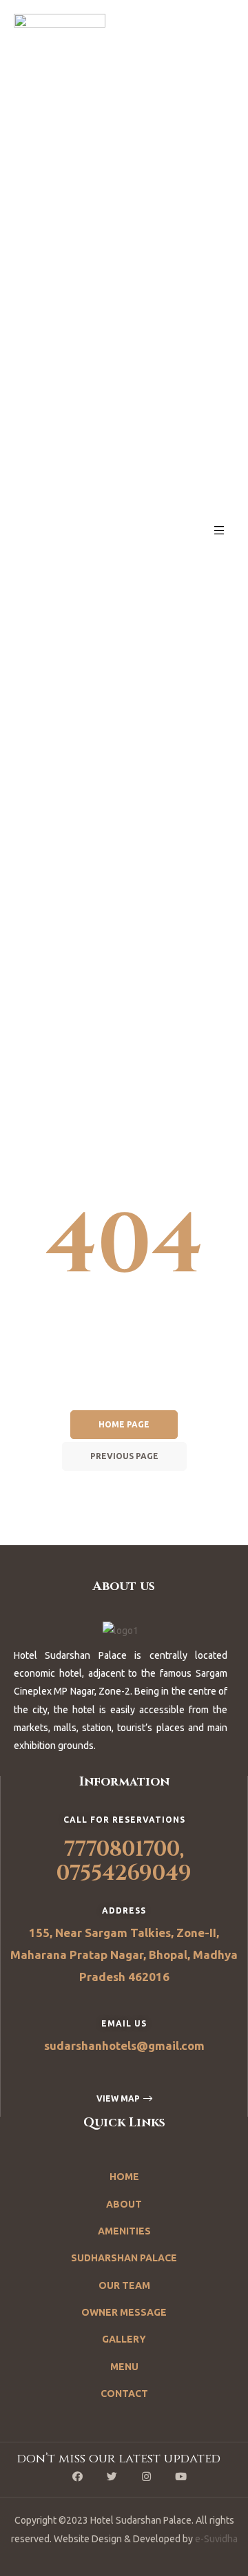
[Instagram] (147, 2476)
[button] (124, 2099)
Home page (124, 1424)
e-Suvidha (216, 2539)
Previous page (124, 1456)
